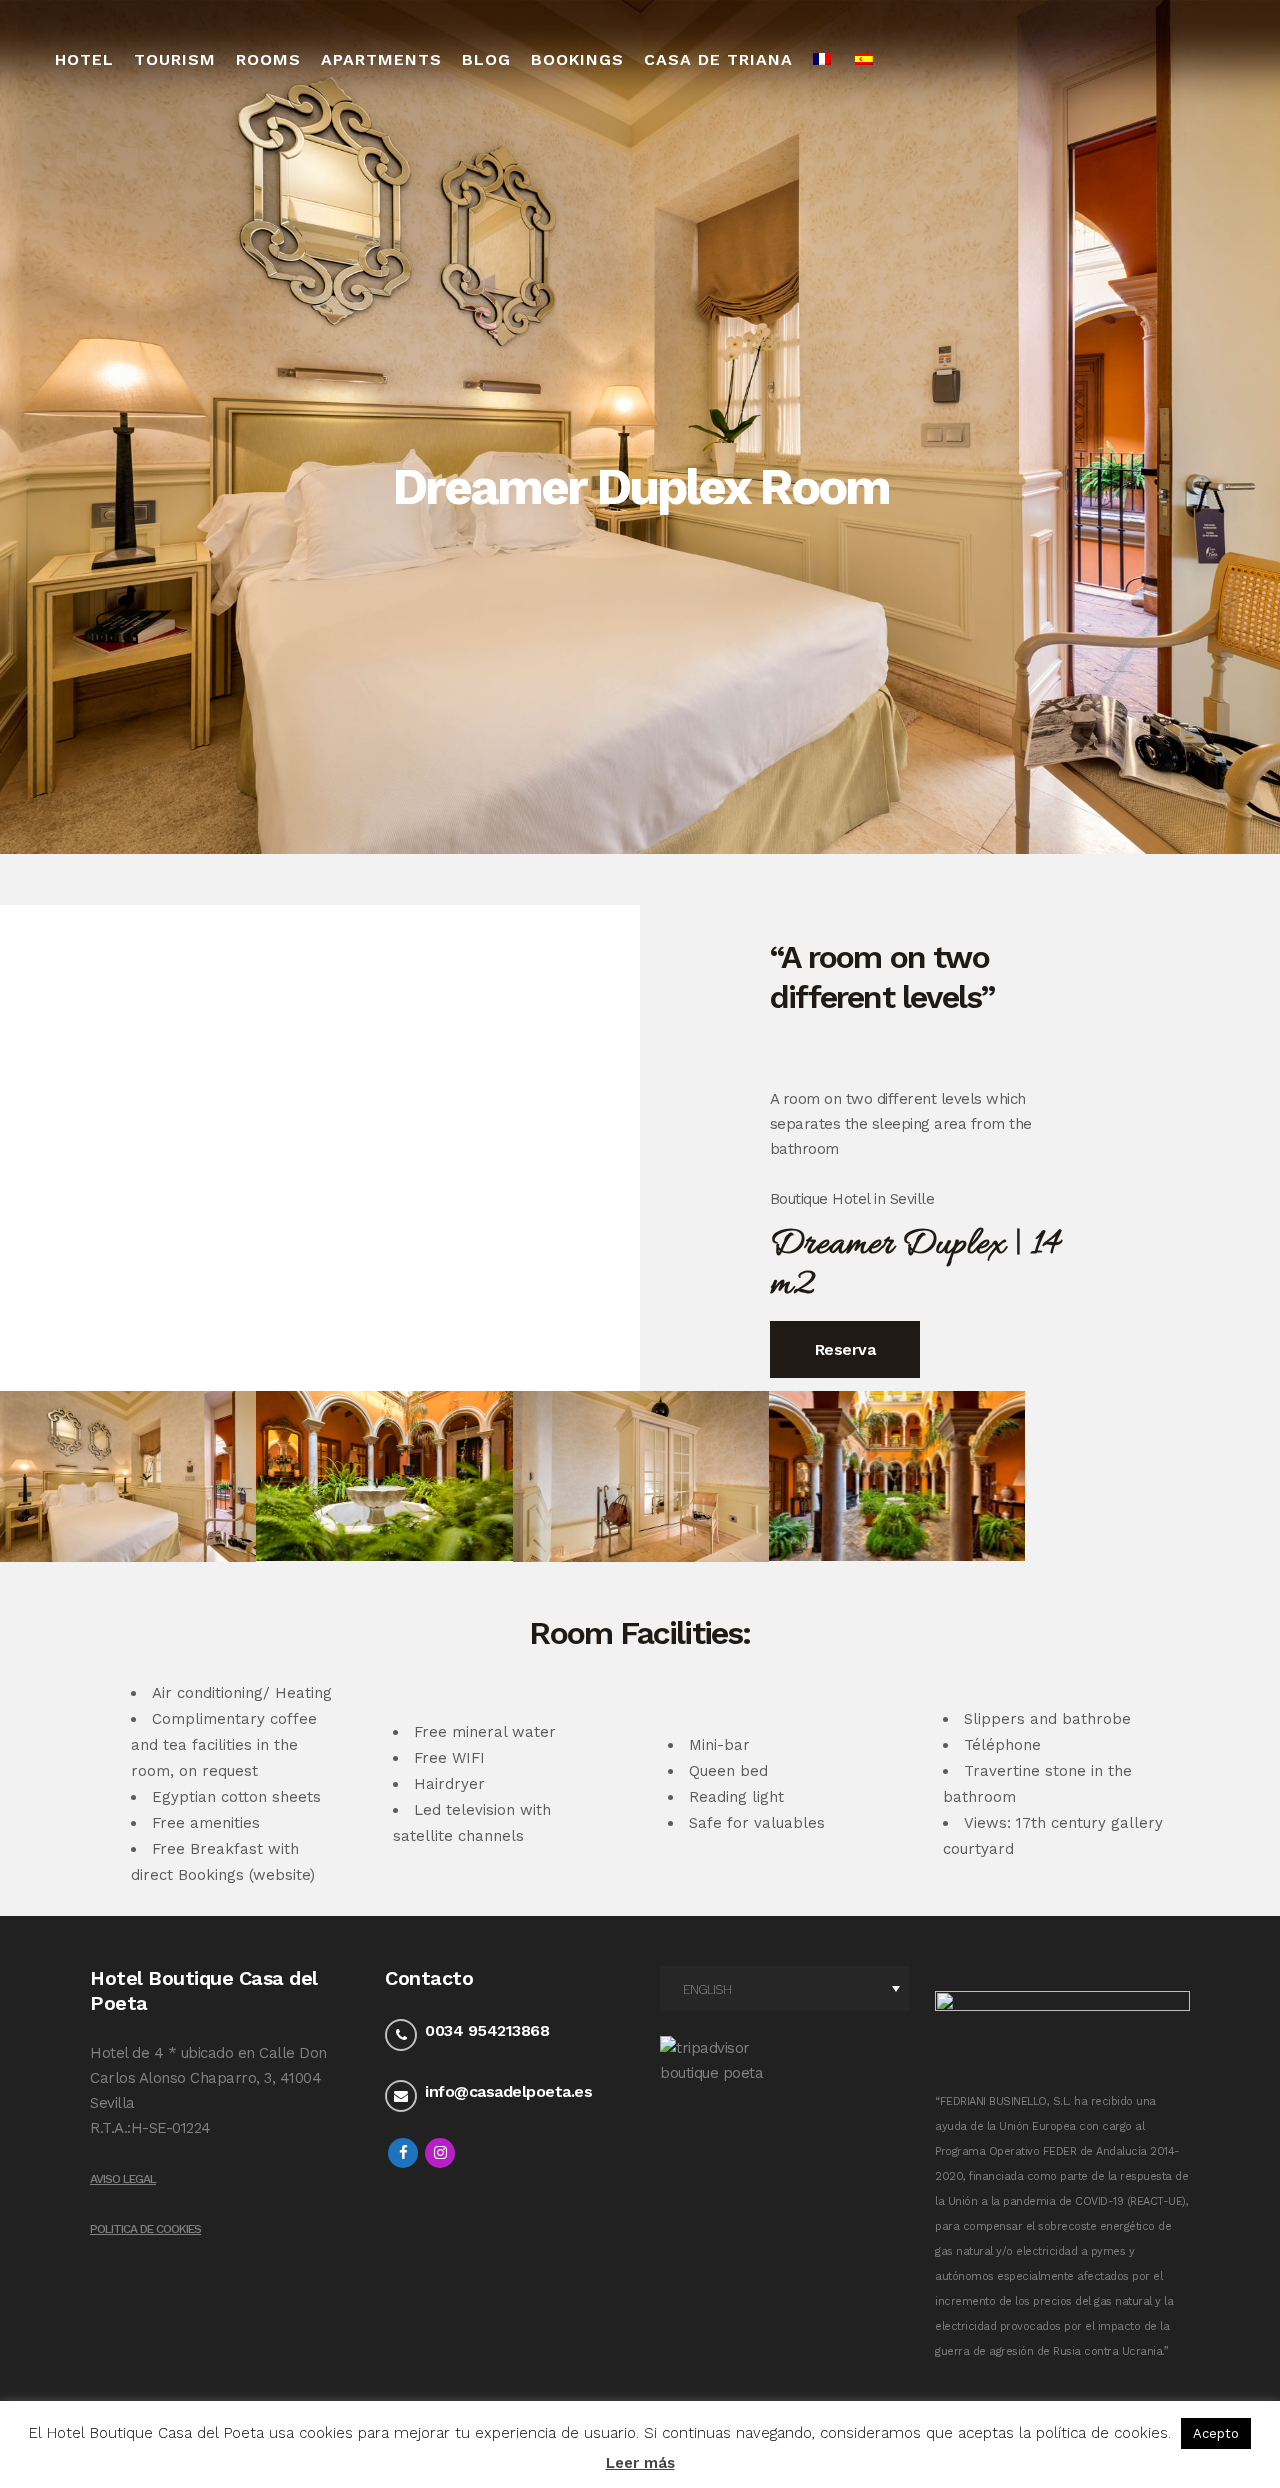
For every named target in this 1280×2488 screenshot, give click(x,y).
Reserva (845, 1349)
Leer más (640, 2463)
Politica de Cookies (145, 2229)
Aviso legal (123, 2179)
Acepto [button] (1216, 2433)
